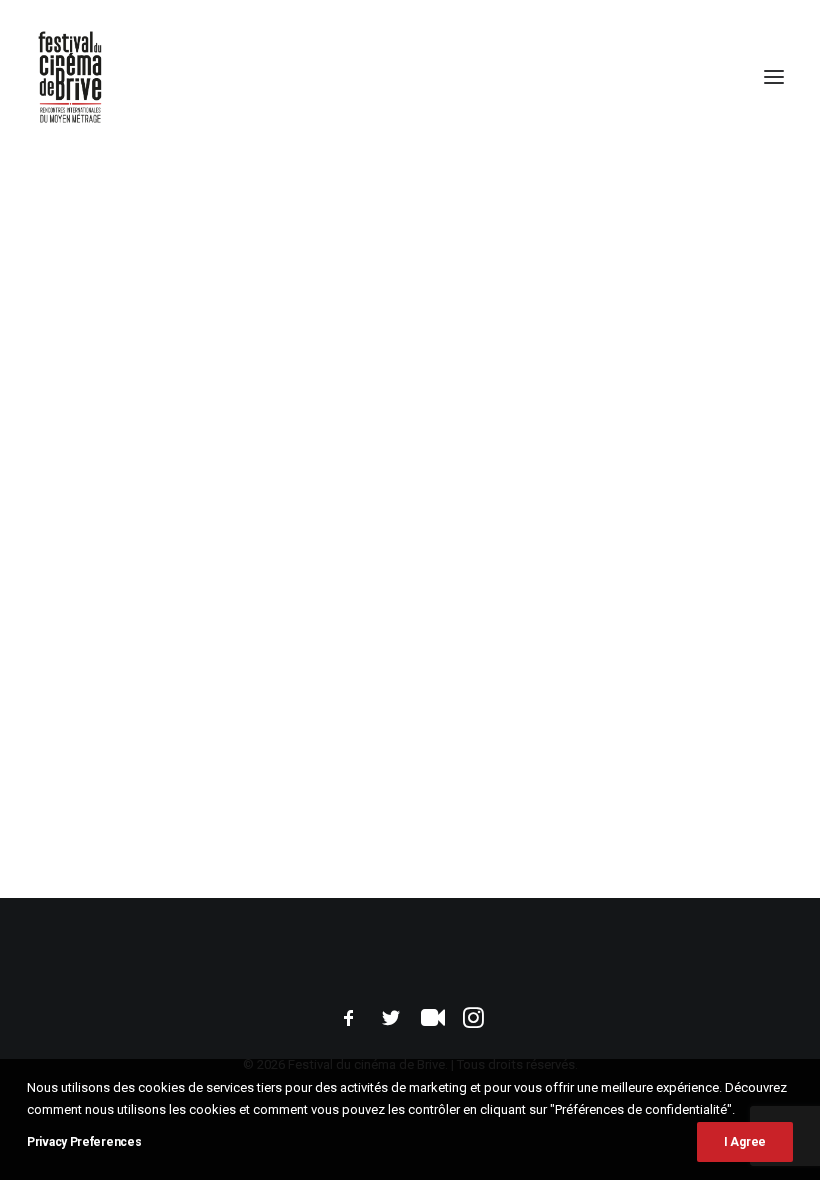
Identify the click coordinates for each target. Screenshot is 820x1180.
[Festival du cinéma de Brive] (70, 77)
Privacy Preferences (84, 1142)
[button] (774, 77)
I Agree (745, 1142)
